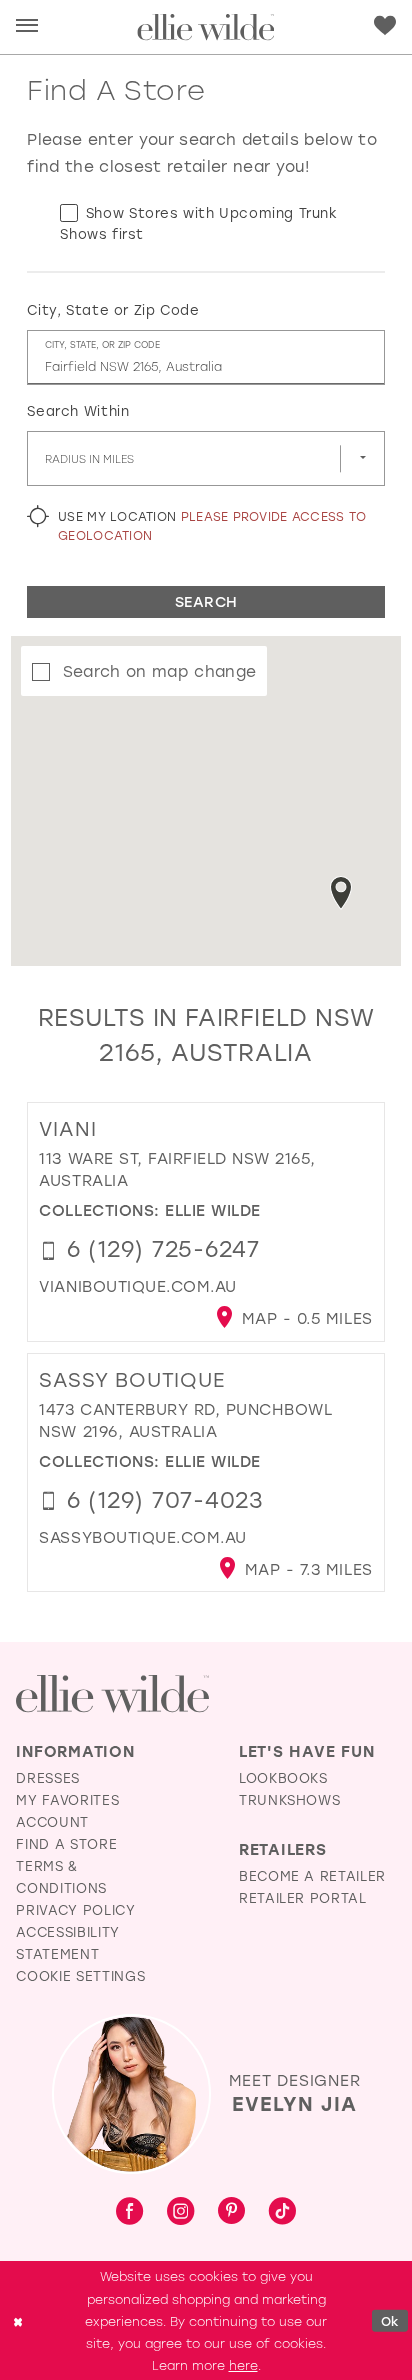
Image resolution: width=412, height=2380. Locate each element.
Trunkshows (289, 1799)
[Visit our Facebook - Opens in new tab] (129, 2212)
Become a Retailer (312, 1875)
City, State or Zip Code (113, 309)
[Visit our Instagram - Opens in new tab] (180, 2212)
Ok (390, 2321)
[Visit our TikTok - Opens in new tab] (282, 2212)
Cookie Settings (80, 1975)
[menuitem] (27, 26)
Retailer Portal (303, 1897)
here (243, 2365)
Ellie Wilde (213, 1210)
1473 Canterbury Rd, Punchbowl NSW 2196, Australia (185, 1420)
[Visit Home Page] (205, 27)
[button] (27, 26)
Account (52, 1821)
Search (206, 601)
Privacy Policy (75, 1909)
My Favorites (67, 1799)
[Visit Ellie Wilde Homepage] (112, 1694)
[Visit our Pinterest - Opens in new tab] (231, 2212)
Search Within (78, 410)
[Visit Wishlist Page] (385, 26)
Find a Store (66, 1843)
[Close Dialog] (17, 2320)
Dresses (48, 1777)
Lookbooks (283, 1777)
